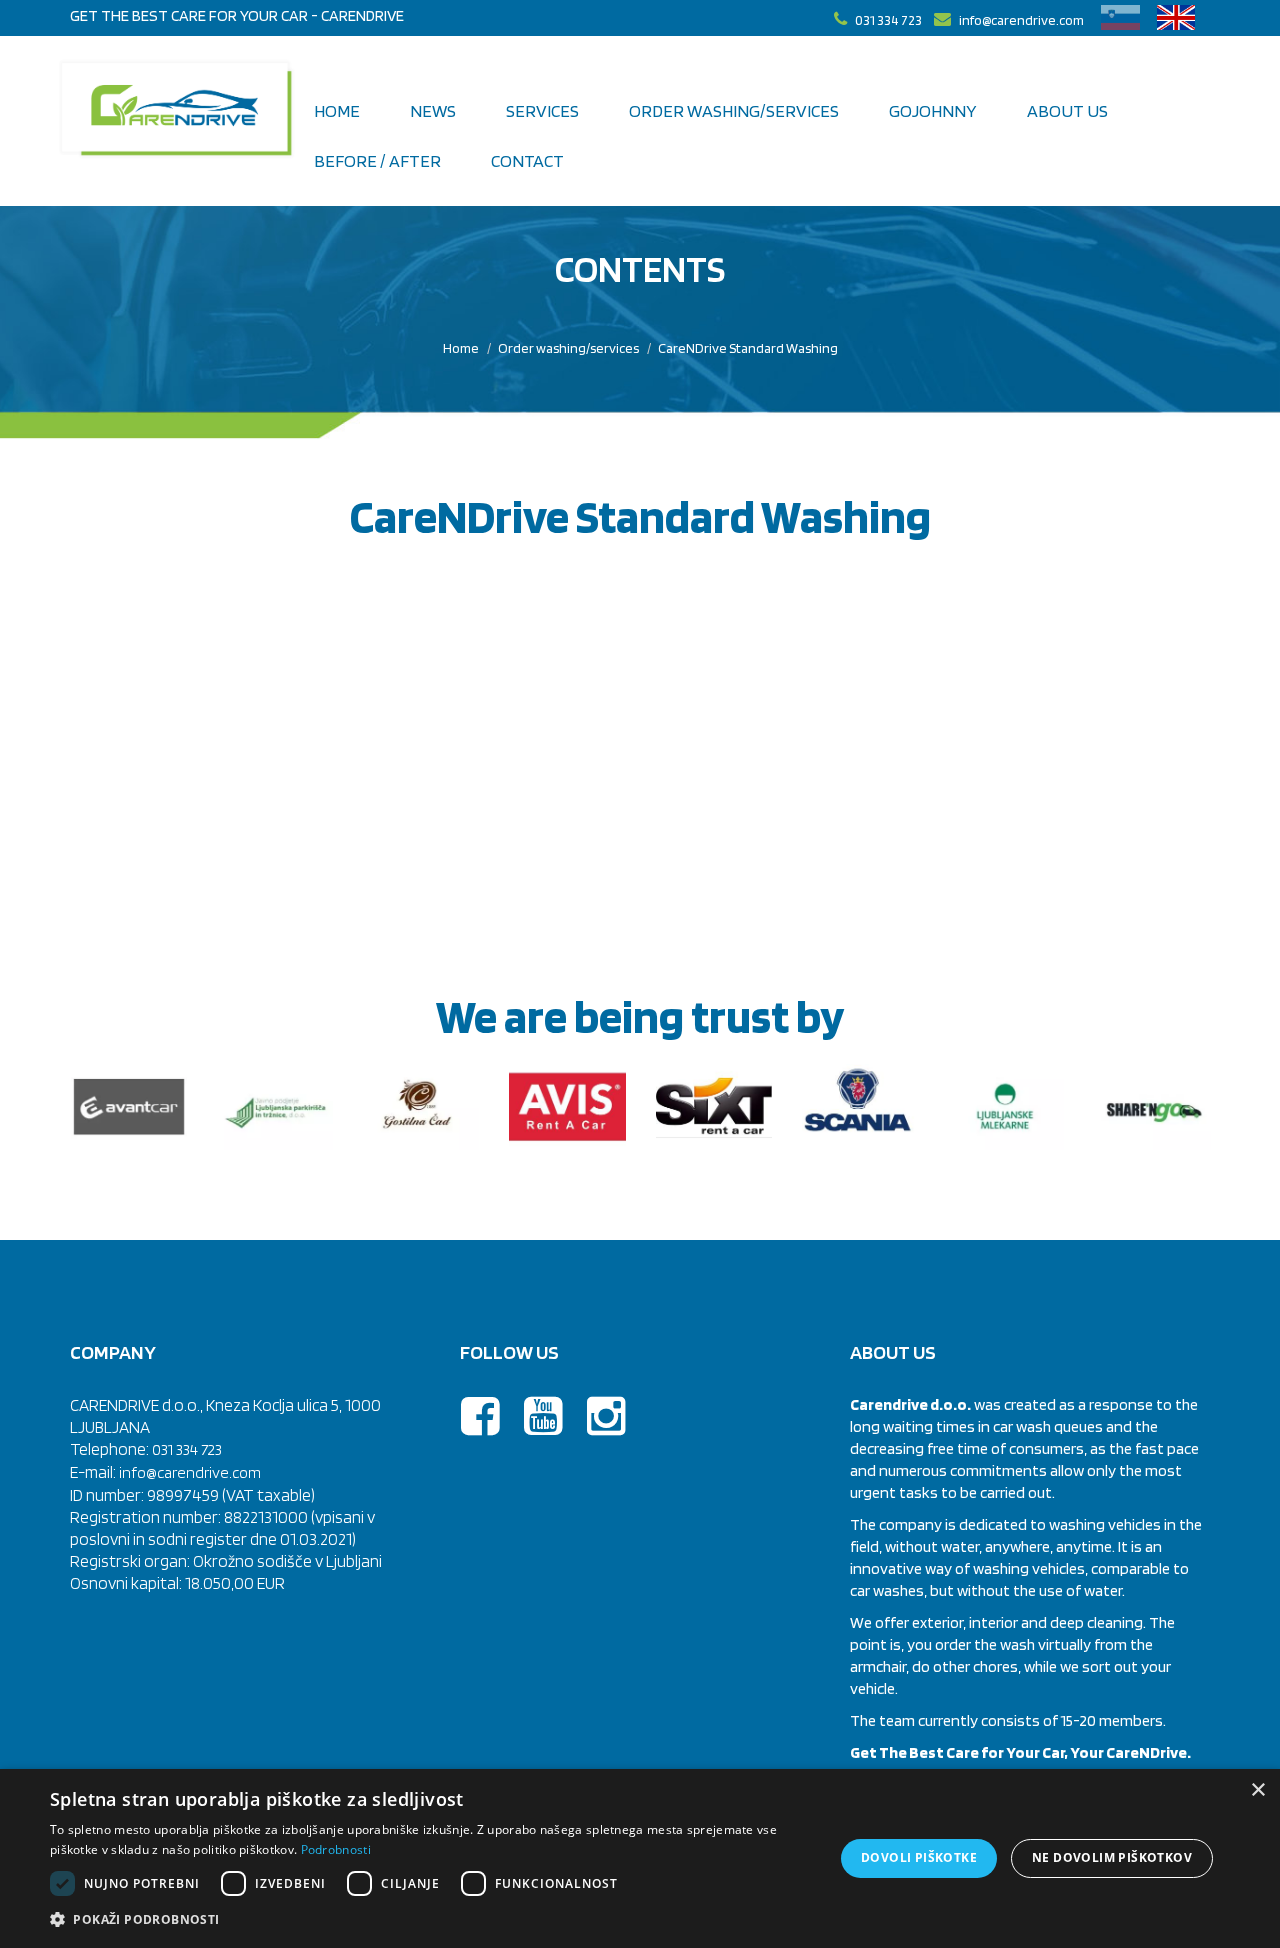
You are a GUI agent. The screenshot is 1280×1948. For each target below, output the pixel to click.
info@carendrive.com (190, 1472)
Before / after (377, 160)
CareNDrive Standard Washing (748, 348)
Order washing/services (568, 348)
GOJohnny (933, 110)
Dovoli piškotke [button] (919, 1857)
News (433, 110)
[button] (430, 1920)
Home (337, 110)
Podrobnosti (336, 1849)
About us (1067, 110)
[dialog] (640, 1858)
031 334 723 (187, 1449)
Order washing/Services (734, 110)
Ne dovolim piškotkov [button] (1112, 1857)
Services (542, 110)
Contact (527, 160)
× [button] (1257, 1790)
